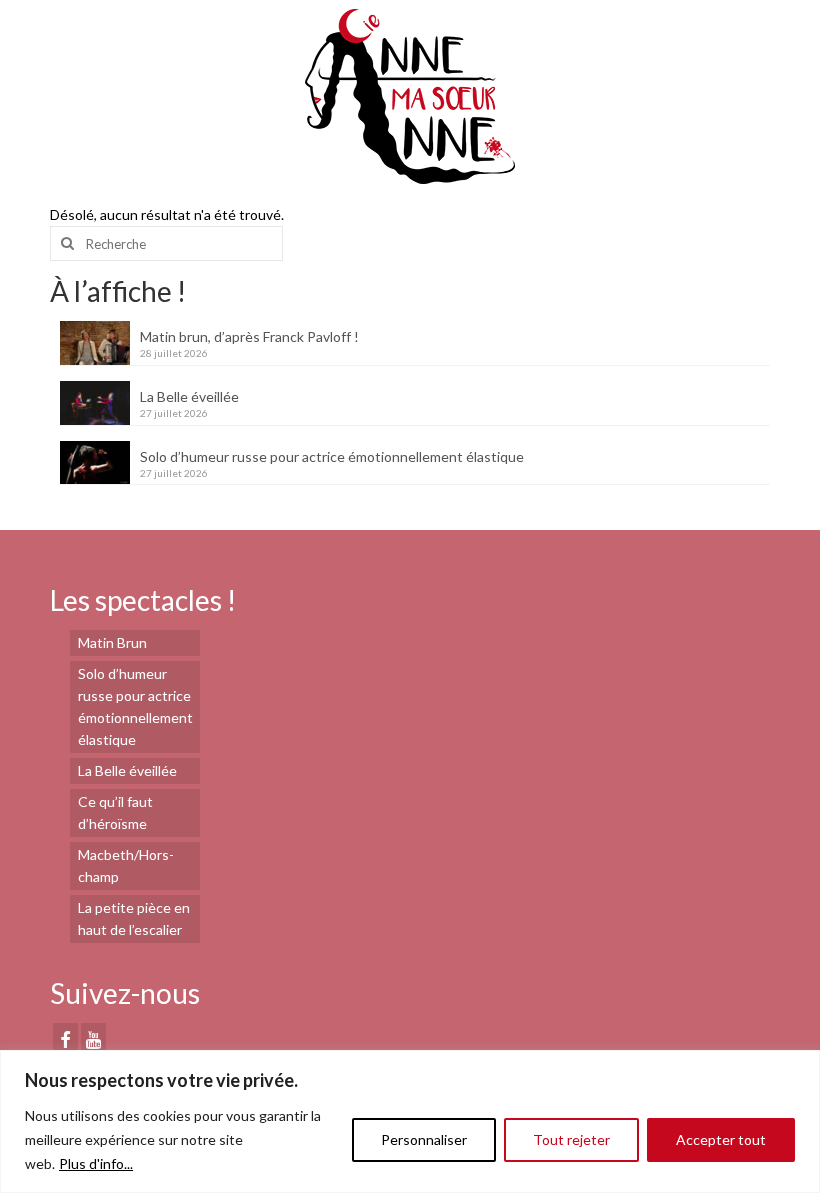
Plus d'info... (96, 1163)
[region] (410, 1121)
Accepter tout (721, 1139)
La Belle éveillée (189, 396)
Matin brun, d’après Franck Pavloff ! (249, 336)
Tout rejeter (571, 1139)
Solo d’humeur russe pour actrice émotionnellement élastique (332, 456)
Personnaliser (424, 1139)
